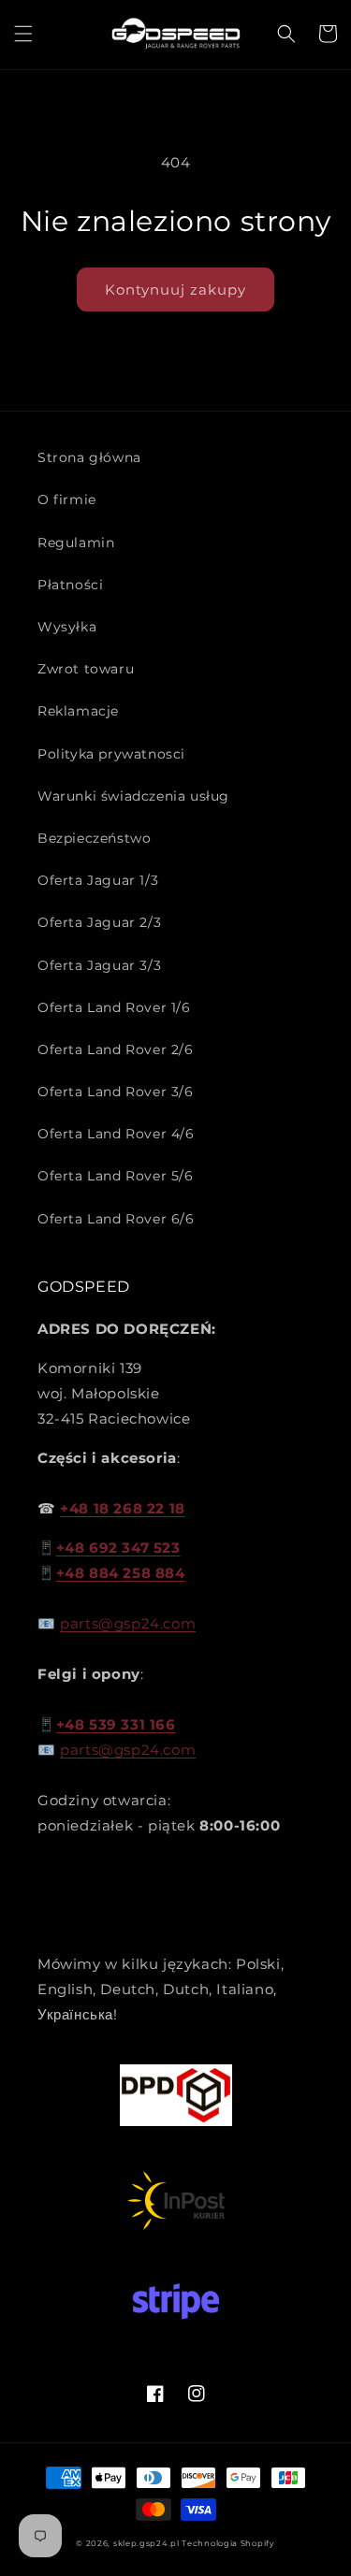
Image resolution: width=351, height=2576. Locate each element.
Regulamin (76, 543)
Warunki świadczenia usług (133, 796)
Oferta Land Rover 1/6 (114, 1007)
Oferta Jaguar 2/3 (99, 922)
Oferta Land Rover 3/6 (116, 1092)
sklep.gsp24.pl (148, 2543)
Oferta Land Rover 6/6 (116, 1219)
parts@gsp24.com (128, 1623)
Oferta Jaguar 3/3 (99, 965)
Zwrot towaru (86, 669)
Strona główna (89, 457)
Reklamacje (78, 711)
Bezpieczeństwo (94, 838)
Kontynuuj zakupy (175, 289)
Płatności (70, 585)
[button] (23, 34)
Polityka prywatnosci (111, 754)
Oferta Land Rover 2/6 (116, 1049)
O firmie (67, 499)
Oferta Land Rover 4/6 (116, 1134)
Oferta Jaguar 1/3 (98, 880)
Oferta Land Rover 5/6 (116, 1176)
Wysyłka (67, 627)
